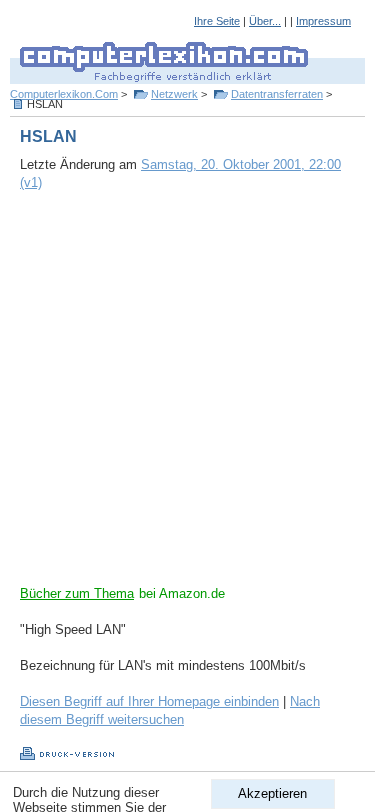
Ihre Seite (217, 21)
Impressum (323, 21)
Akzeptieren (272, 793)
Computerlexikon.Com (64, 94)
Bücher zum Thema (77, 593)
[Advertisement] (187, 397)
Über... (265, 21)
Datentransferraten (277, 94)
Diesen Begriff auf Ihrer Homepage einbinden (149, 701)
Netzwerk (174, 94)
